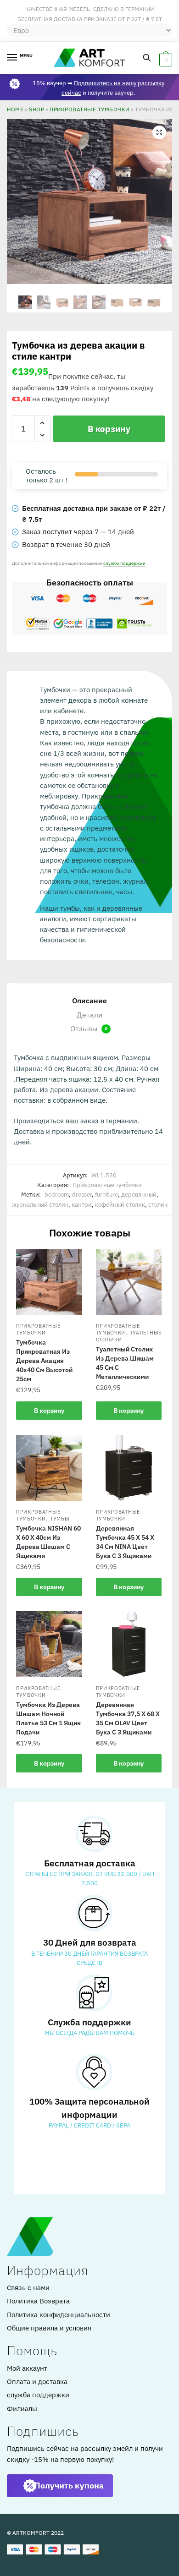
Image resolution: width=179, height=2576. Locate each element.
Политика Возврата (38, 2301)
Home (15, 109)
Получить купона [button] (69, 2486)
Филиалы (22, 2409)
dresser (82, 1195)
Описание (89, 1001)
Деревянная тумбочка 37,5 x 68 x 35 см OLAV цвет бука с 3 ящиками (128, 1718)
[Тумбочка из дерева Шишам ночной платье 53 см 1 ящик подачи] (49, 1644)
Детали (89, 1015)
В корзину (109, 429)
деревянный (139, 1195)
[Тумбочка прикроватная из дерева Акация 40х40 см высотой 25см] (49, 1282)
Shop (36, 109)
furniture (106, 1195)
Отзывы (89, 1028)
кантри (82, 1205)
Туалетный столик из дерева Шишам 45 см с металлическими (125, 1363)
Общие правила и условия (49, 2328)
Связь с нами (28, 2288)
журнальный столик (40, 1205)
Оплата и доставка (37, 2382)
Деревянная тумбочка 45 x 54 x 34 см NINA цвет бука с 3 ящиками (125, 1542)
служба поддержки (124, 563)
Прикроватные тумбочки (89, 109)
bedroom (57, 1195)
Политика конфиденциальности (59, 2315)
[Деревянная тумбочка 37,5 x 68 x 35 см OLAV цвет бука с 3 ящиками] (129, 1644)
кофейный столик (120, 1205)
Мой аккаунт (27, 2368)
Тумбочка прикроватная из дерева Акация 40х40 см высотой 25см (44, 1361)
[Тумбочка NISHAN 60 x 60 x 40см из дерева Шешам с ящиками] (49, 1468)
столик (158, 1205)
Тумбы (60, 1519)
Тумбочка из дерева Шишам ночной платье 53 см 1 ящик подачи (48, 1718)
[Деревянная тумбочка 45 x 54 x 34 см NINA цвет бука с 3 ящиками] (129, 1468)
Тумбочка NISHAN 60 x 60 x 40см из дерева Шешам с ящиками (48, 1542)
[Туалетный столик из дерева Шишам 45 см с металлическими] (129, 1282)
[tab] (89, 1001)
